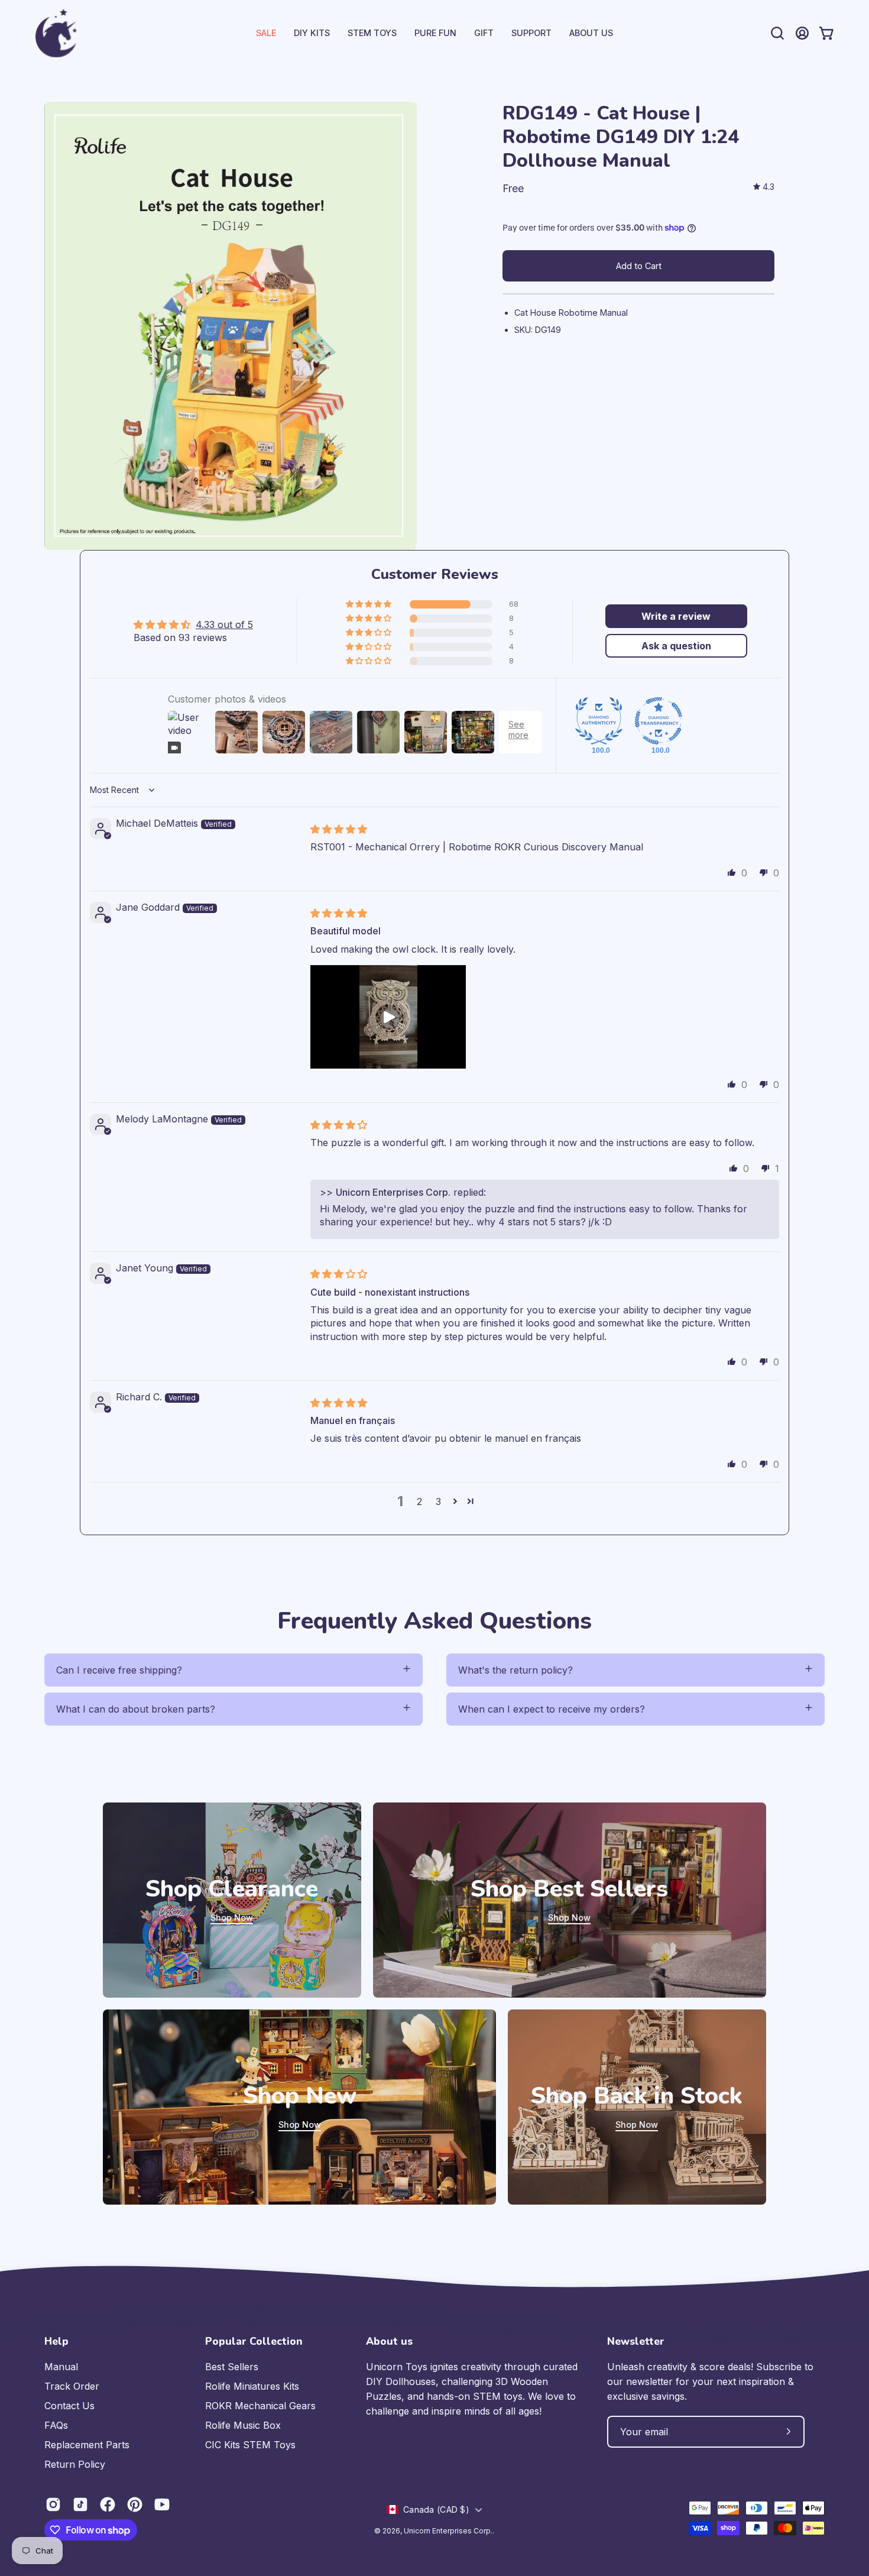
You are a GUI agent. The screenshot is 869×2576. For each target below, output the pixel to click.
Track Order (72, 2386)
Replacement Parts (87, 2445)
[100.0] (599, 721)
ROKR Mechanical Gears (260, 2406)
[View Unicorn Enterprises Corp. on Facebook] (108, 2504)
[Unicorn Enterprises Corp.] (56, 33)
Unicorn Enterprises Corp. (448, 2531)
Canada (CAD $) (436, 2509)
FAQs (56, 2425)
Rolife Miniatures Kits (252, 2386)
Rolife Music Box (243, 2425)
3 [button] (438, 1501)
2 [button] (419, 1501)
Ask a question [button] (676, 646)
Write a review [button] (676, 616)
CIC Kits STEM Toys (250, 2445)
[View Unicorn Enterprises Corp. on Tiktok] (80, 2504)
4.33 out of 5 (224, 624)
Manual (61, 2367)
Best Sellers (232, 2367)
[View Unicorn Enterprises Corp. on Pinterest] (135, 2504)
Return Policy (75, 2464)
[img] (764, 187)
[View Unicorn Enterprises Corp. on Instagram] (53, 2504)
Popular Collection (254, 2341)
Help (56, 2341)
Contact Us (69, 2406)
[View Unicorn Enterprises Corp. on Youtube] (162, 2504)
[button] (531, 33)
